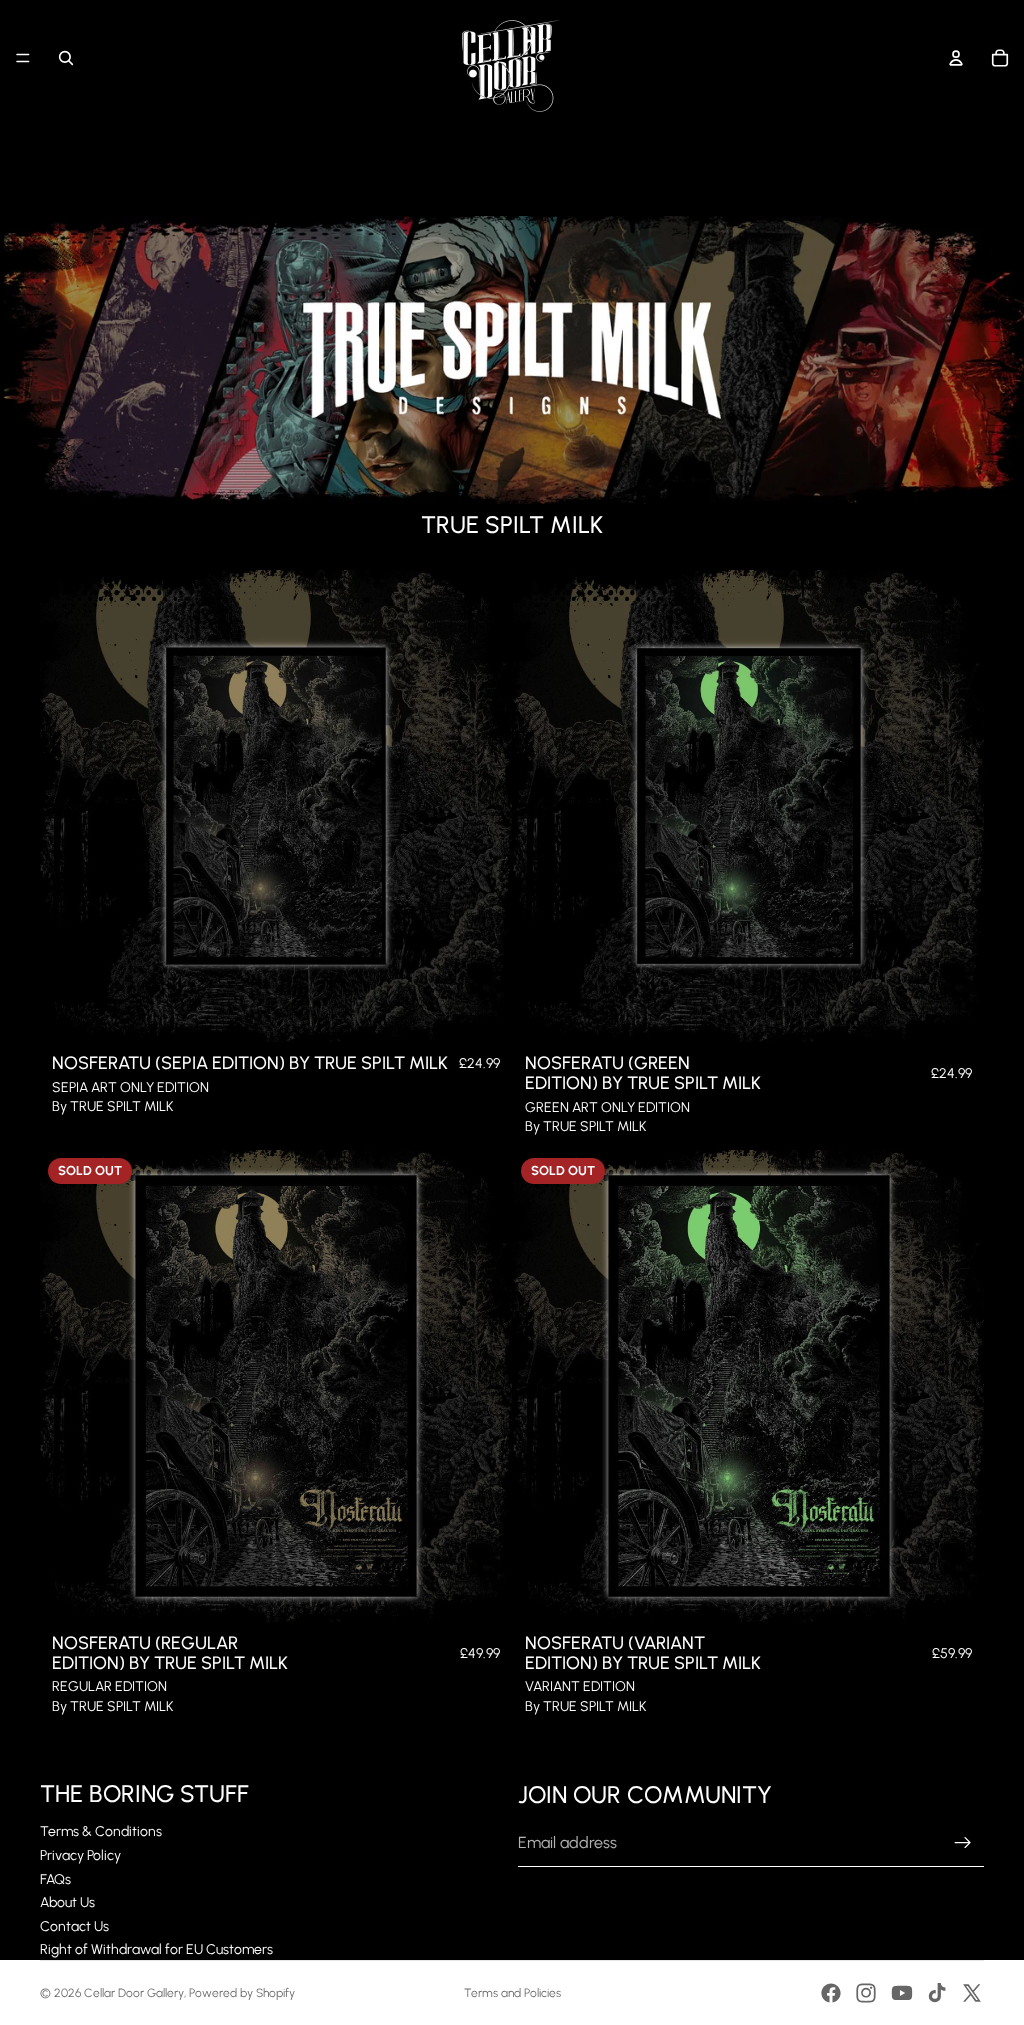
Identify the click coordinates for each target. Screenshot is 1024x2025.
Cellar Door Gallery (134, 1993)
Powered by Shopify (242, 1993)
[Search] (66, 58)
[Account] (956, 58)
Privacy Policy (80, 1855)
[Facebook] (831, 1993)
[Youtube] (902, 1993)
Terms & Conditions (101, 1831)
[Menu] (23, 58)
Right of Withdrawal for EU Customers (156, 1949)
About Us (67, 1902)
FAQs (55, 1879)
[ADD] (481, 1011)
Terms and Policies (512, 1993)
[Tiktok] (937, 1993)
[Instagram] (866, 1993)
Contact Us (74, 1926)
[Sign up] (963, 1843)
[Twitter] (972, 1993)
